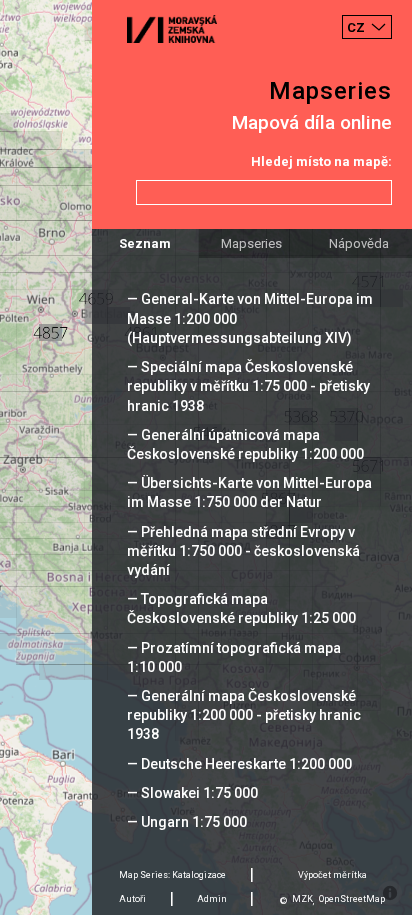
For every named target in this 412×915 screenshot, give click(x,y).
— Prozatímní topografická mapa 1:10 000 (234, 657)
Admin (212, 899)
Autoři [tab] (132, 899)
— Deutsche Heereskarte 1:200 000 (239, 764)
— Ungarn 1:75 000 (187, 822)
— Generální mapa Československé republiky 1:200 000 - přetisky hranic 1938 (244, 715)
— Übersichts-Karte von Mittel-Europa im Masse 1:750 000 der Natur (249, 492)
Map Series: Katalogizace (172, 875)
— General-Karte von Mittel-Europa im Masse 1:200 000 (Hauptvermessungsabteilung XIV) (250, 318)
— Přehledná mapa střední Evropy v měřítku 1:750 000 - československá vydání (243, 551)
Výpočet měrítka (332, 875)
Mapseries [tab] (251, 243)
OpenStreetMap (352, 899)
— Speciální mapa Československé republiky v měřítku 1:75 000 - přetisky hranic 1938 (248, 386)
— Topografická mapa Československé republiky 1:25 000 (241, 608)
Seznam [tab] (145, 243)
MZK (302, 899)
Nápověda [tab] (359, 243)
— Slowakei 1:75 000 (192, 793)
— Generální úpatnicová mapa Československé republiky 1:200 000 (245, 444)
